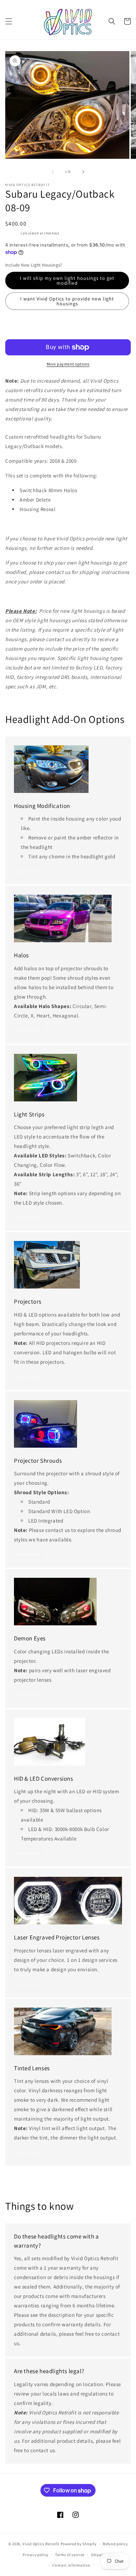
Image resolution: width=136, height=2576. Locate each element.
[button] (9, 21)
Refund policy (115, 2544)
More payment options (68, 364)
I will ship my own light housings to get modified (67, 281)
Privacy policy (36, 2555)
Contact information (71, 2565)
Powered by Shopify (79, 2544)
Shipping (13, 233)
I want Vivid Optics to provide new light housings (67, 301)
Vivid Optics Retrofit (41, 2544)
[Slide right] (83, 172)
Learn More (27, 871)
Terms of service (70, 2555)
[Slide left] (53, 172)
